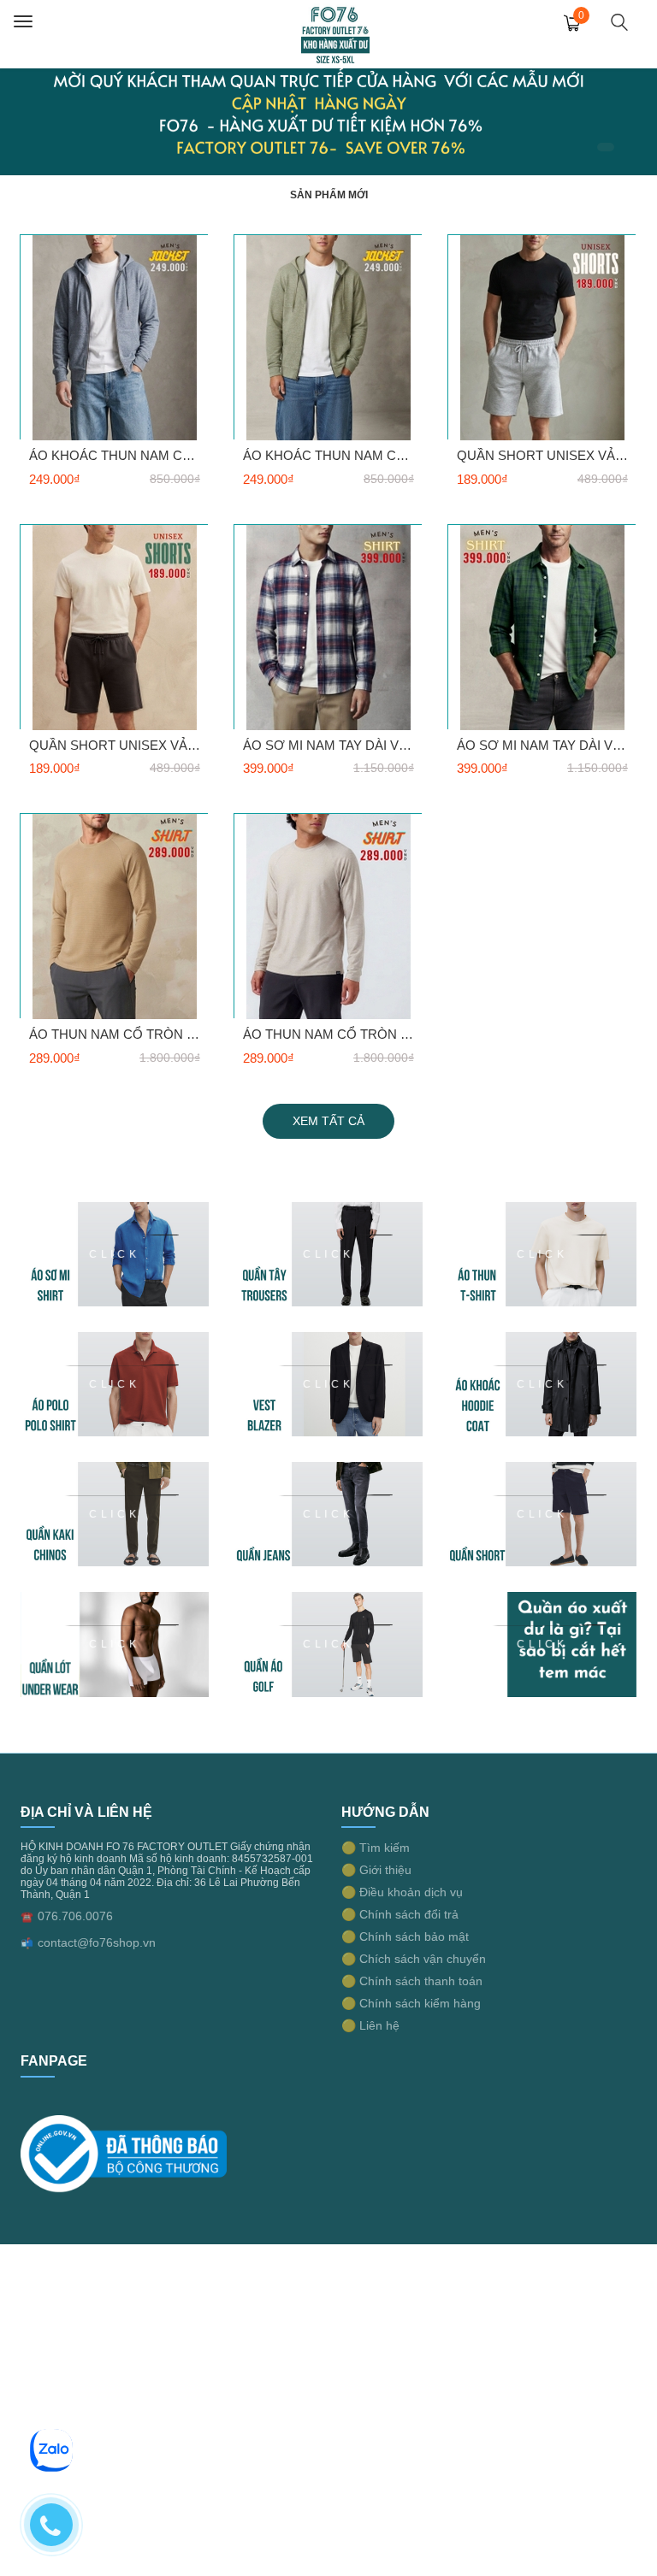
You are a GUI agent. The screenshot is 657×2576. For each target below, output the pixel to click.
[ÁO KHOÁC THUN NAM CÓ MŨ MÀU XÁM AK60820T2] (115, 337)
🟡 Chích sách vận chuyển (414, 1959)
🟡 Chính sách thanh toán (412, 1981)
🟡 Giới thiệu (376, 1870)
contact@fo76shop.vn (97, 1942)
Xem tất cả (328, 1121)
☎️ (27, 1917)
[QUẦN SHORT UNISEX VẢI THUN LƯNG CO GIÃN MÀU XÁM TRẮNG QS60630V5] (542, 337)
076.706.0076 (75, 1916)
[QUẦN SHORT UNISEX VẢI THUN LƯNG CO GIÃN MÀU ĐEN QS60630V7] (115, 627)
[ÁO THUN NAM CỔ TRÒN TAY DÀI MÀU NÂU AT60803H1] (115, 916)
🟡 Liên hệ (370, 2025)
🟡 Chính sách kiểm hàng (411, 2003)
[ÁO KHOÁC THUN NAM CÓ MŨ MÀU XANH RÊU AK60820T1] (328, 337)
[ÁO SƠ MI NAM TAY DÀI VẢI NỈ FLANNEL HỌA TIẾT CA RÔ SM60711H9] (542, 627)
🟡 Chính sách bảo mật (405, 1936)
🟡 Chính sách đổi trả (400, 1914)
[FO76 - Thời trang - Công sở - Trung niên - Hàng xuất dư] (335, 33)
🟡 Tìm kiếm (376, 1848)
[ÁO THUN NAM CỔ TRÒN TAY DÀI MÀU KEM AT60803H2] (328, 916)
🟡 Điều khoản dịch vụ (402, 1892)
